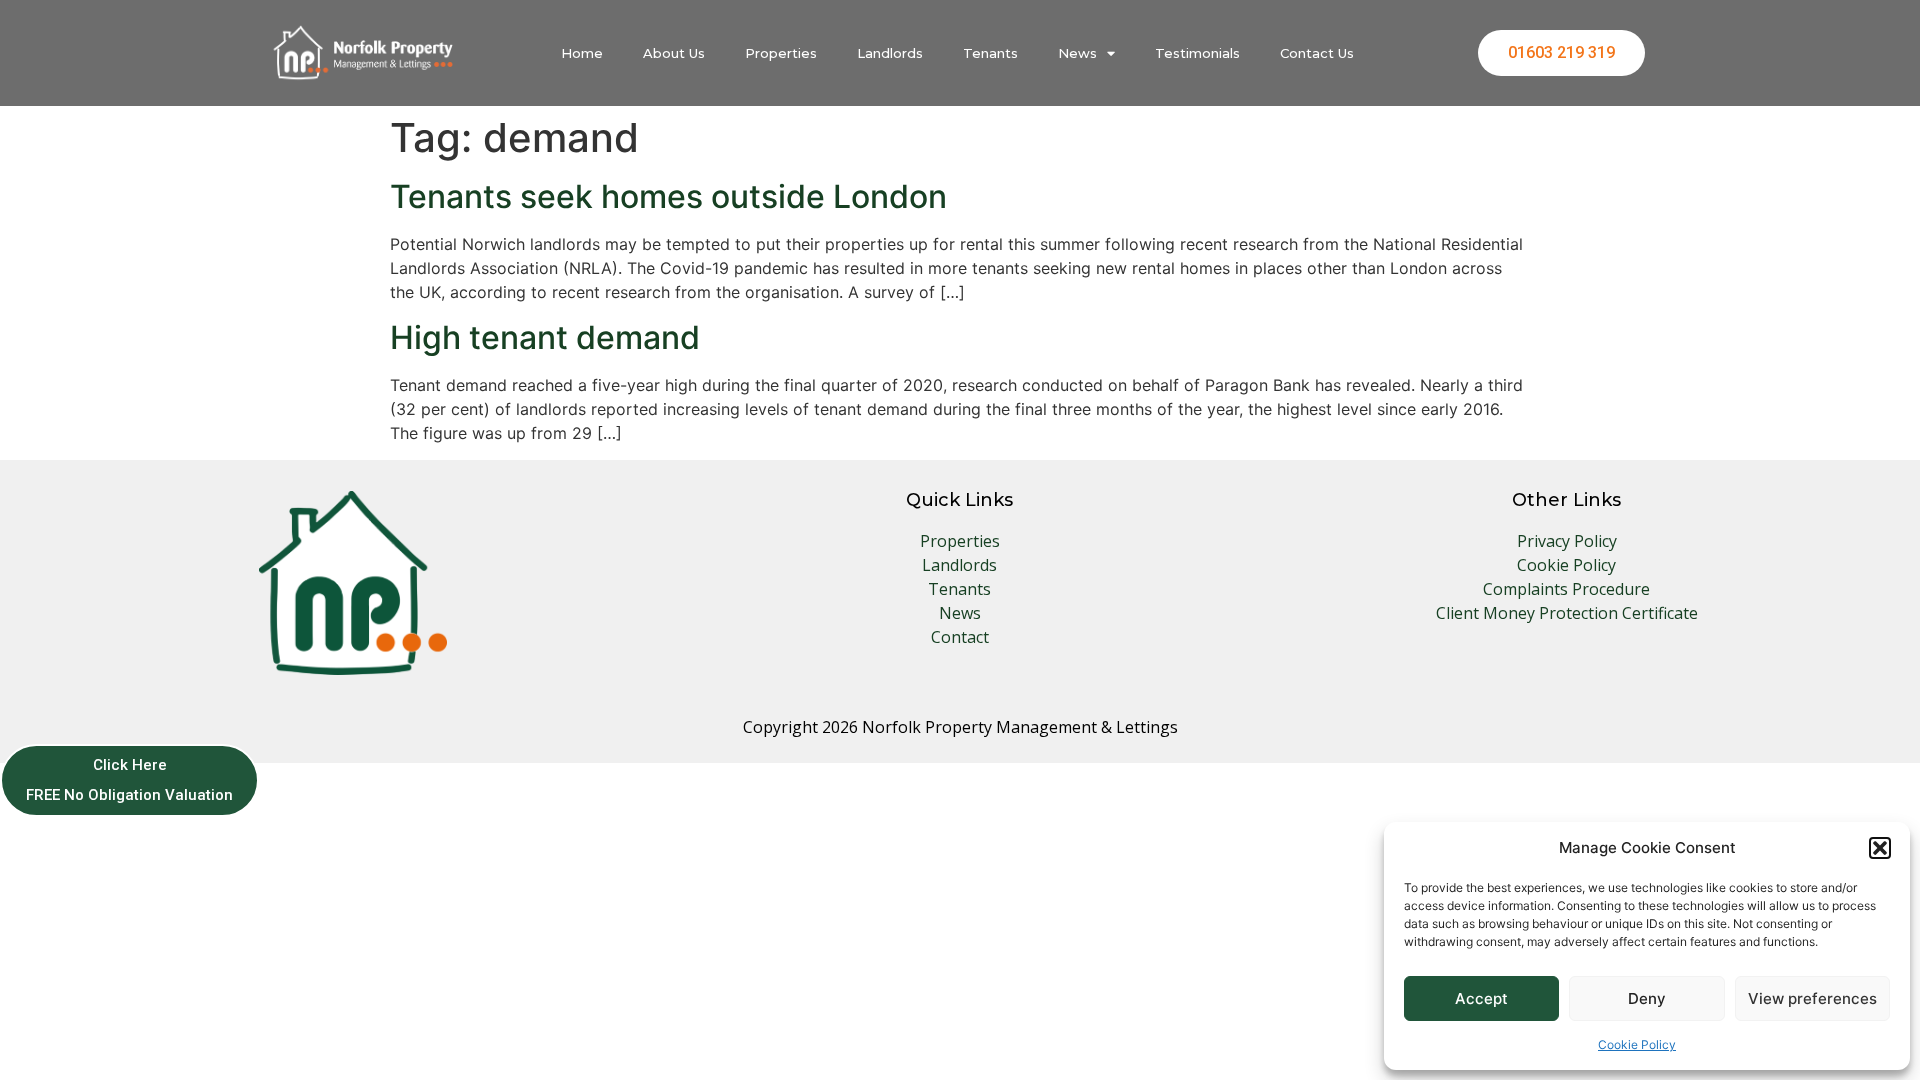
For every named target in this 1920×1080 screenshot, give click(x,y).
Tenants (990, 53)
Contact (960, 637)
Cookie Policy (1637, 1044)
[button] (1880, 848)
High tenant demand (545, 337)
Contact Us (1317, 53)
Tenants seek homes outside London (668, 196)
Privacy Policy (1567, 541)
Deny (1647, 998)
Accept (1481, 998)
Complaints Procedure (1566, 589)
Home (582, 53)
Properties (781, 53)
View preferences (1812, 998)
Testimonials (1197, 53)
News (1077, 53)
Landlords (890, 53)
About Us (674, 53)
